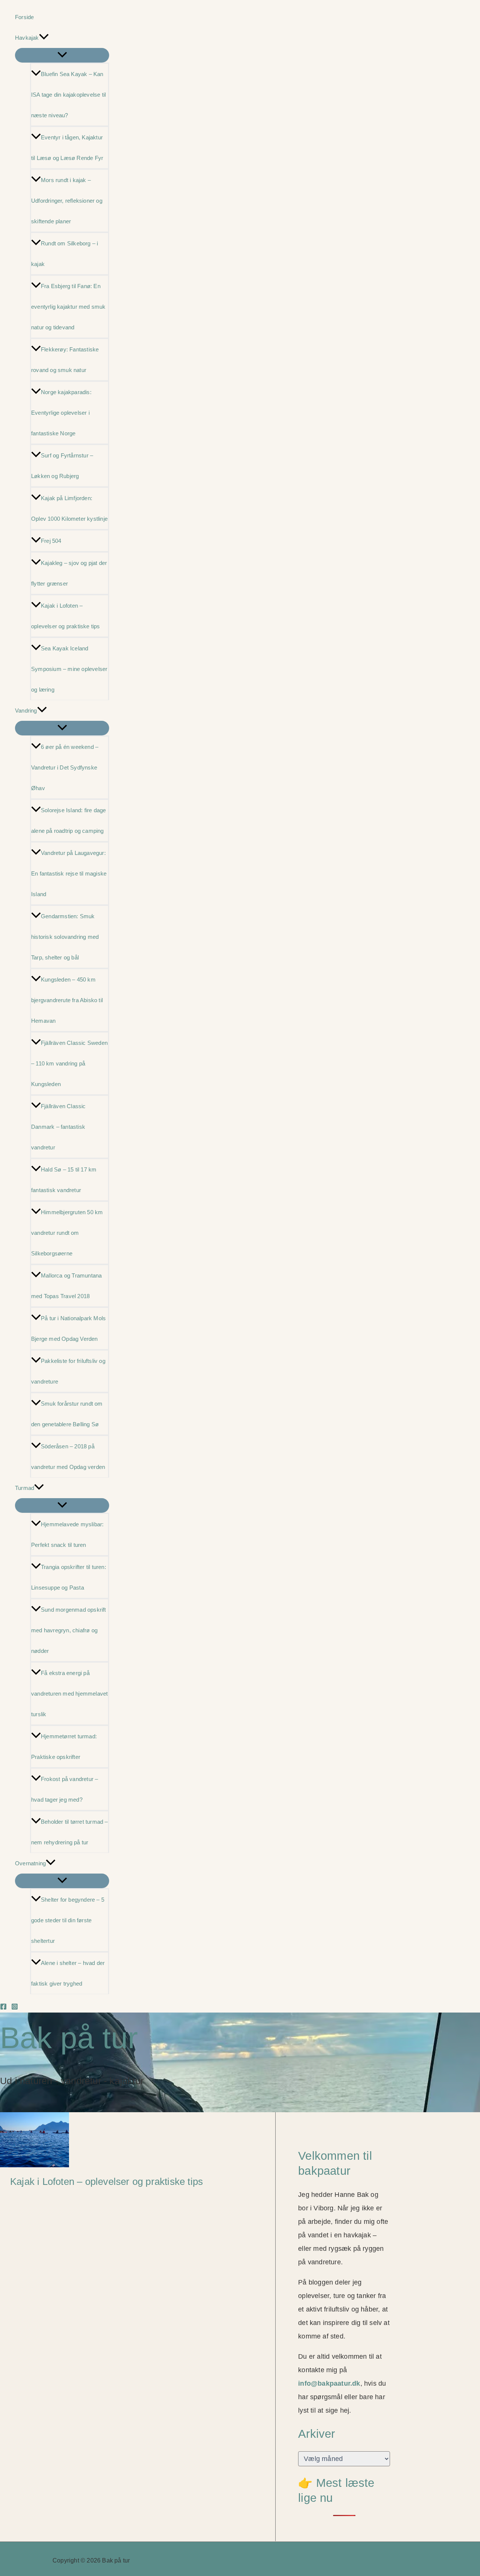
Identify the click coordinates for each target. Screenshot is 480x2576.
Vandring (26, 710)
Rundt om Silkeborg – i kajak (64, 254)
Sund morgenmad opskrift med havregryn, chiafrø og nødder (69, 1630)
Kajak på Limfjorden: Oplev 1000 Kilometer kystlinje (69, 508)
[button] (44, 38)
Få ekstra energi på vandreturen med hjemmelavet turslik (69, 1694)
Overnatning (30, 1863)
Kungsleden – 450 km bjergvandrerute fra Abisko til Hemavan (67, 1000)
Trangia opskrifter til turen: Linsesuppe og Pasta (69, 1577)
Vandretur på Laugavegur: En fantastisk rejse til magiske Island (69, 873)
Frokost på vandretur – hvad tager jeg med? (64, 1789)
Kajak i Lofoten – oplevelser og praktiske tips (66, 616)
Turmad (25, 1488)
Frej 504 (51, 541)
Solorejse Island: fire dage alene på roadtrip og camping (68, 820)
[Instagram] (15, 2008)
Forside (24, 17)
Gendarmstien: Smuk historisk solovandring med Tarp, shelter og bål (65, 937)
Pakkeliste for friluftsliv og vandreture (68, 1371)
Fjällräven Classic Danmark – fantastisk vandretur (58, 1127)
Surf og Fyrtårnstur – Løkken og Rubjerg (62, 466)
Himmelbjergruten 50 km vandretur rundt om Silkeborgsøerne (67, 1233)
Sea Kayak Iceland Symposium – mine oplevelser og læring (69, 669)
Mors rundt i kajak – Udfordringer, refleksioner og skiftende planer (67, 201)
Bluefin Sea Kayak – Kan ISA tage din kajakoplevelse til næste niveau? (68, 95)
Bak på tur (69, 2038)
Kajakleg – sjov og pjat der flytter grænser (69, 573)
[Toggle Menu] (62, 55)
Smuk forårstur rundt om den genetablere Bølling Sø (67, 1414)
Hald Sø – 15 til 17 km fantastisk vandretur (64, 1180)
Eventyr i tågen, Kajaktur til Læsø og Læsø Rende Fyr (67, 148)
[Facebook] (3, 2008)
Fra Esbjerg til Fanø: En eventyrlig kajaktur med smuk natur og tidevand (68, 307)
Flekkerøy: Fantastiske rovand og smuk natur (65, 360)
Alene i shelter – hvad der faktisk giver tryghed (68, 1973)
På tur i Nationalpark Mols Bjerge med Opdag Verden (68, 1328)
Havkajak (27, 38)
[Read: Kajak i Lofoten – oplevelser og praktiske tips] (34, 2165)
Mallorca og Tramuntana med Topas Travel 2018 (66, 1286)
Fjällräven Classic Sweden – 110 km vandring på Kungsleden (69, 1063)
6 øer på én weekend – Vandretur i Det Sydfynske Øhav (65, 767)
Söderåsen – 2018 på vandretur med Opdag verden (68, 1457)
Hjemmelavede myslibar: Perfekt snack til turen (67, 1535)
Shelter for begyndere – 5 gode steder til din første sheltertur (68, 1920)
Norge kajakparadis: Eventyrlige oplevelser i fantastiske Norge (61, 413)
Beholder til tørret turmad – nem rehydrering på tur (70, 1832)
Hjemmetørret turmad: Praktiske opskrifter (64, 1747)
